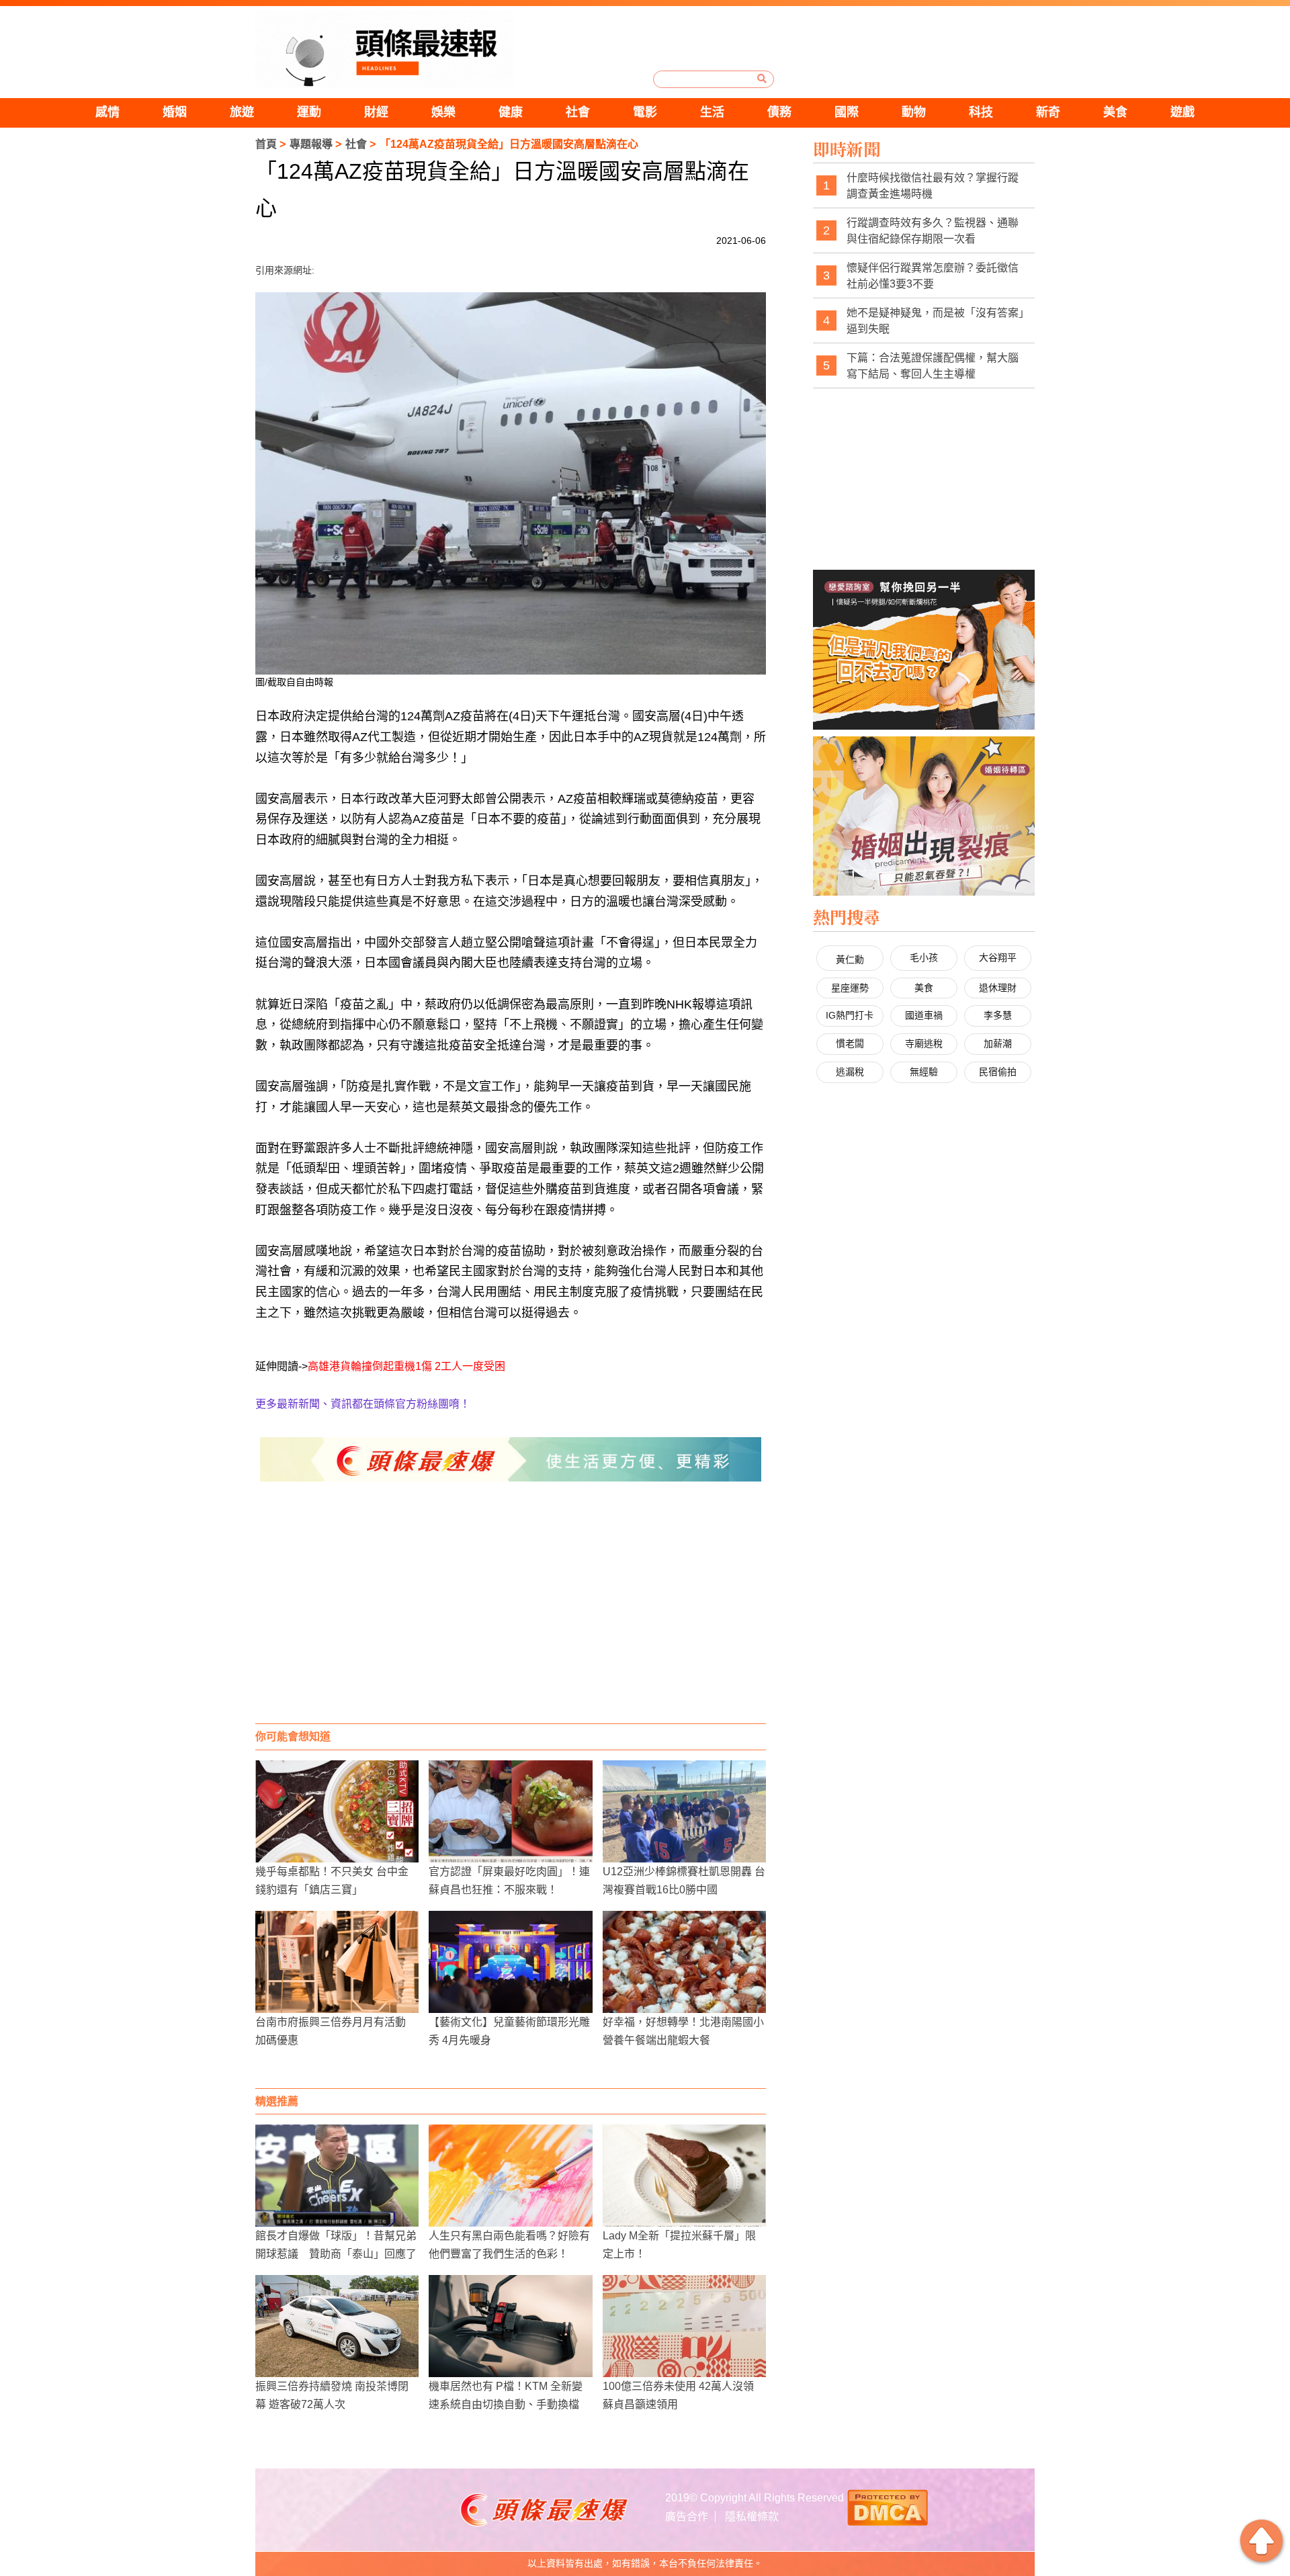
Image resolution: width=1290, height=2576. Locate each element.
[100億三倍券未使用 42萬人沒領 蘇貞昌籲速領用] (684, 2326)
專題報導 (311, 144)
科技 (981, 112)
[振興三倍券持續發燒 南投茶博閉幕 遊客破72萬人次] (337, 2326)
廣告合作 (687, 2517)
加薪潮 (998, 1043)
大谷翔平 (998, 957)
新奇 (1048, 112)
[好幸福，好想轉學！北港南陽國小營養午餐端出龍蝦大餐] (684, 1962)
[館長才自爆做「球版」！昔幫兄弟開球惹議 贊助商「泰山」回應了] (337, 2176)
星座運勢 (850, 988)
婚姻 (175, 112)
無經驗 (924, 1072)
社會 (578, 112)
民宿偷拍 (998, 1072)
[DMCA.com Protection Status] (888, 2506)
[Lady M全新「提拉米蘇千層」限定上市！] (684, 2176)
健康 (511, 112)
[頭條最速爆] (384, 49)
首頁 (266, 144)
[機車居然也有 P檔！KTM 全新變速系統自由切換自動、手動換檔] (510, 2326)
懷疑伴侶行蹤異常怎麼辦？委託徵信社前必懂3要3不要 (933, 276)
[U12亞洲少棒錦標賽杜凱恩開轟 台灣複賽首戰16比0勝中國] (684, 1811)
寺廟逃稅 (924, 1043)
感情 (107, 112)
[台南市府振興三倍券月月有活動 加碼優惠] (337, 1962)
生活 (712, 112)
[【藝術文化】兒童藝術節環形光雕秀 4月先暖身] (510, 1962)
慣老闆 (850, 1043)
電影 (645, 112)
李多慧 (998, 1015)
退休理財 (998, 988)
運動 (309, 112)
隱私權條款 (752, 2517)
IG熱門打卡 (850, 1015)
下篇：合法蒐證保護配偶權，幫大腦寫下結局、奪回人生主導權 (933, 366)
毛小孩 (924, 957)
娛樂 (443, 112)
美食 (1115, 112)
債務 (779, 112)
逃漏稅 (850, 1072)
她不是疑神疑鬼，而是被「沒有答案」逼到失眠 (935, 321)
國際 (847, 112)
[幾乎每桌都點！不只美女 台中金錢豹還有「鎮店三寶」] (337, 1811)
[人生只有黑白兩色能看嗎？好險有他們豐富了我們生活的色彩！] (510, 2176)
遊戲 (1182, 112)
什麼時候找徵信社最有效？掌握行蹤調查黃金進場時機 (933, 186)
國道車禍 (924, 1015)
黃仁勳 (850, 959)
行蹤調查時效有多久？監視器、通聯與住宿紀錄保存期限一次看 (933, 231)
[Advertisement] (511, 1616)
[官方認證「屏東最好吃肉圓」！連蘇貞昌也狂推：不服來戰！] (510, 1811)
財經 (376, 112)
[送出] (762, 79)
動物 (914, 112)
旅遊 (242, 112)
